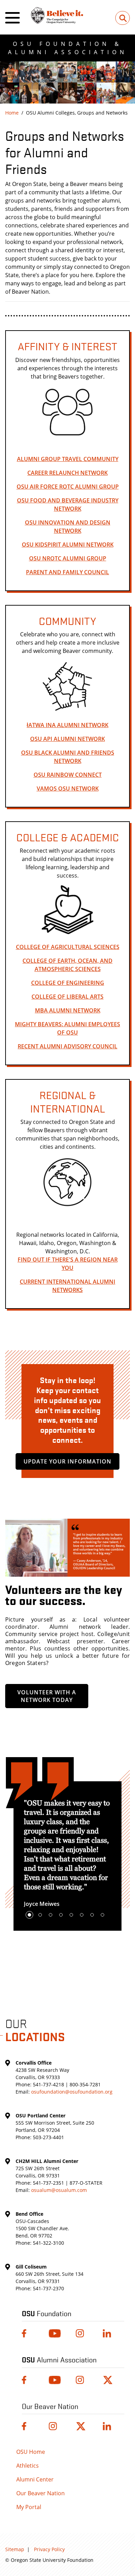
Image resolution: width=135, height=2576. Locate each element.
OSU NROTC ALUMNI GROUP (68, 558)
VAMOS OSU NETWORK (68, 789)
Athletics (28, 2466)
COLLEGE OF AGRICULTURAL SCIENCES (68, 947)
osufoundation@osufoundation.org (72, 2092)
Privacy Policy (49, 2549)
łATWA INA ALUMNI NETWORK (67, 725)
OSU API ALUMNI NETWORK (67, 739)
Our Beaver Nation (40, 2493)
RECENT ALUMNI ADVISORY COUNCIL (67, 1046)
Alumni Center (35, 2479)
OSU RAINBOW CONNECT (68, 775)
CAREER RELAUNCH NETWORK (67, 473)
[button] (29, 1915)
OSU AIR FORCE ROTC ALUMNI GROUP (68, 487)
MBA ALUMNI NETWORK (68, 1010)
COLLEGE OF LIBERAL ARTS (67, 997)
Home (12, 113)
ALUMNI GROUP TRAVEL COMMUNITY (68, 459)
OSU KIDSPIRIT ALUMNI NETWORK (68, 545)
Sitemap (15, 2549)
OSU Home (31, 2452)
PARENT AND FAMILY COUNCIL (67, 572)
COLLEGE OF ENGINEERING (68, 983)
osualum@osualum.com (59, 2190)
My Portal (29, 2507)
